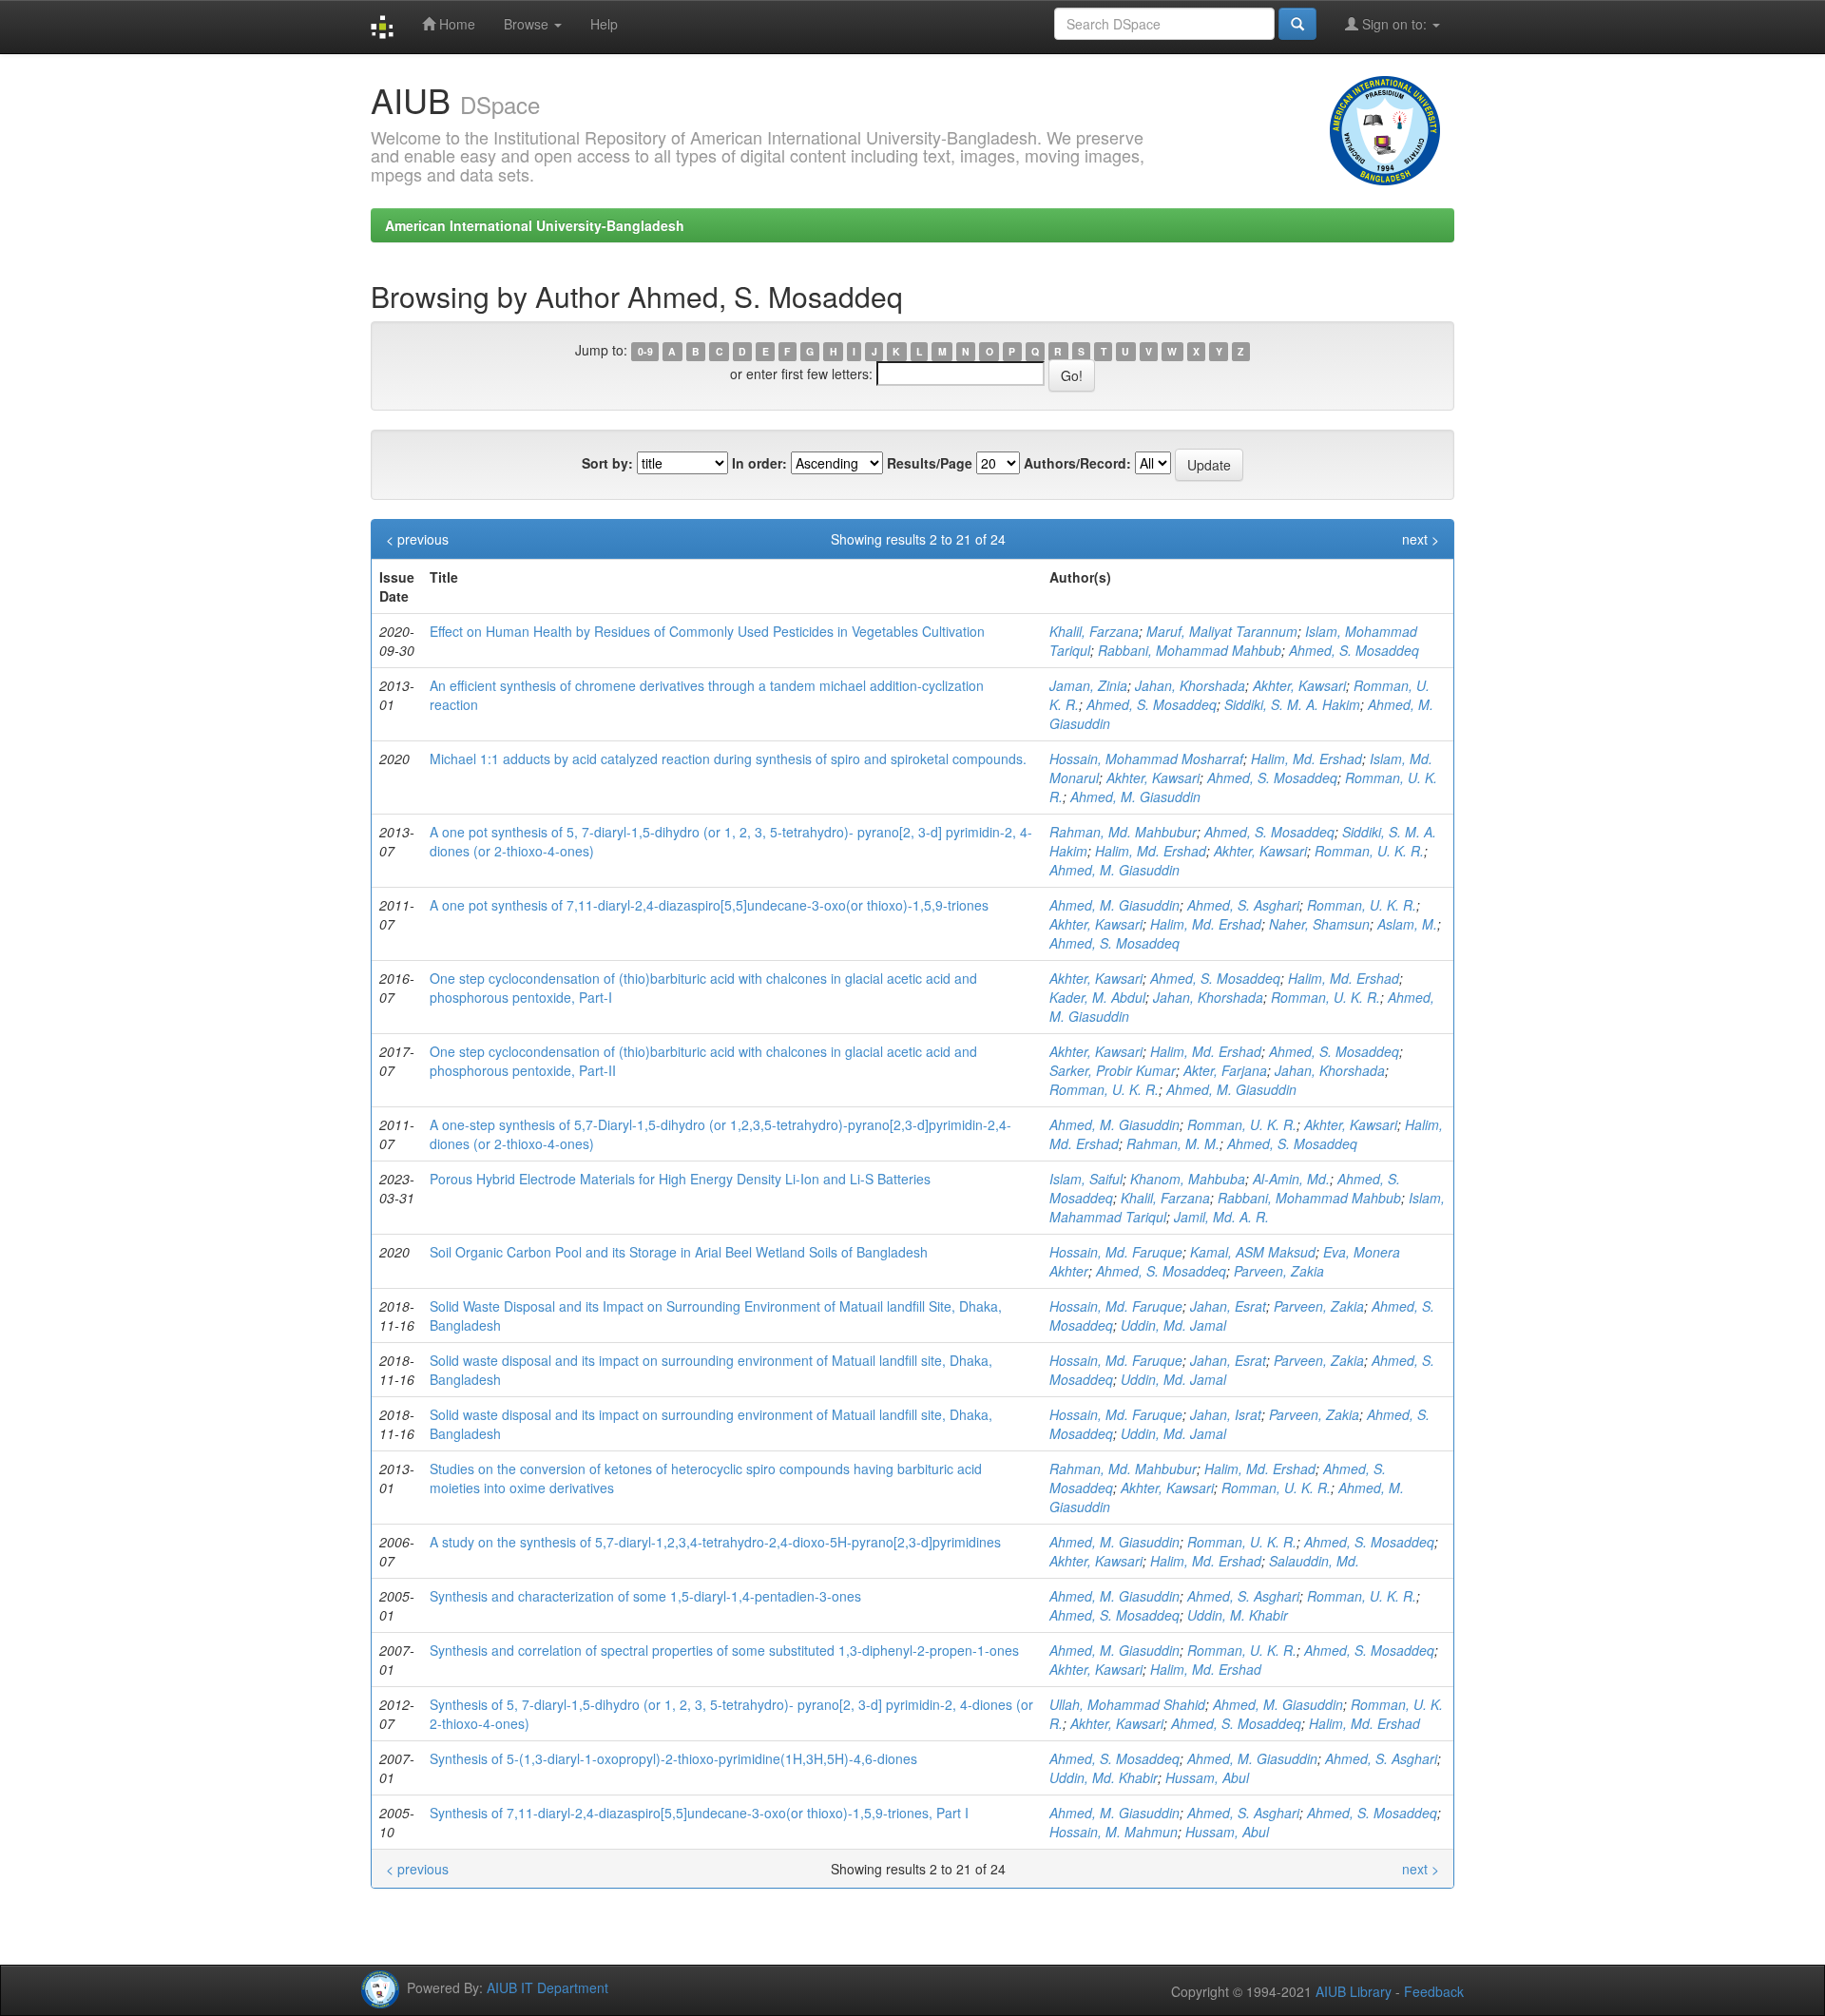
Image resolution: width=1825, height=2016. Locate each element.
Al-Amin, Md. (1291, 1179)
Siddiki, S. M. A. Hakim (1292, 704)
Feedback (1434, 1991)
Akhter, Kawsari (1299, 685)
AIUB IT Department (547, 1987)
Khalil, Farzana (1094, 631)
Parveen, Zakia (1279, 1271)
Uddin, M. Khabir (1238, 1615)
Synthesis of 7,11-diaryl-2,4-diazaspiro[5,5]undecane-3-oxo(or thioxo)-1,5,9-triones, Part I (699, 1813)
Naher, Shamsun (1319, 924)
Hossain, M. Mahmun (1114, 1832)
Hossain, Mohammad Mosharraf (1146, 758)
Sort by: (607, 463)
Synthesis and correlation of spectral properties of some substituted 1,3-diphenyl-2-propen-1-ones (724, 1650)
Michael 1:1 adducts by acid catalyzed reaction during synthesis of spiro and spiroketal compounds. (728, 758)
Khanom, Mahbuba (1188, 1179)
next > (1421, 539)
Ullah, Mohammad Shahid (1127, 1704)
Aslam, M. (1407, 924)
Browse (528, 24)
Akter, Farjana (1225, 1070)
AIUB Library (1354, 1991)
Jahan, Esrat (1228, 1306)
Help (604, 24)
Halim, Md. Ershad (1306, 758)
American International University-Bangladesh (535, 225)
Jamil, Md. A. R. (1221, 1217)
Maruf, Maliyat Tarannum (1222, 631)
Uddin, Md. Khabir (1104, 1777)
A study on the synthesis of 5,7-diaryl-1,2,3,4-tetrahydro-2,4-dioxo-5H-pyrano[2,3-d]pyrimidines (715, 1542)
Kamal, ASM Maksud (1253, 1252)
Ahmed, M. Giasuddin (1135, 797)
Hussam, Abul (1207, 1777)
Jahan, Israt (1226, 1414)
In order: (759, 463)
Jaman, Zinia (1088, 685)
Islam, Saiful (1086, 1179)
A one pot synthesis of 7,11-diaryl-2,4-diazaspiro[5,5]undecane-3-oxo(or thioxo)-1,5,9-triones (709, 905)
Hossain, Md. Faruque (1116, 1252)
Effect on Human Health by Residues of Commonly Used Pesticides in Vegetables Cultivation (707, 631)
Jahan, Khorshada (1190, 685)
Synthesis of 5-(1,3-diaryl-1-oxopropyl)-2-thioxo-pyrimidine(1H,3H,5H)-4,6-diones (673, 1758)
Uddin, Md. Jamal (1173, 1325)
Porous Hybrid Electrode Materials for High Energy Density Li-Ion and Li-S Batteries (680, 1179)
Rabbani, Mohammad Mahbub (1190, 650)
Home (455, 24)
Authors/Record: (1077, 463)
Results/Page (930, 463)
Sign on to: (1394, 24)
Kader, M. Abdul (1097, 997)
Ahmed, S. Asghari (1243, 905)
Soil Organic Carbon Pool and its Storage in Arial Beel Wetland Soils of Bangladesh (679, 1252)
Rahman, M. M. (1173, 1143)
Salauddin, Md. (1314, 1561)
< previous (417, 539)
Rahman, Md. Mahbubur (1123, 832)
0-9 (645, 351)
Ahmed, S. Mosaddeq (1354, 650)
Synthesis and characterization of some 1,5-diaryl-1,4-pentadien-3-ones (645, 1596)
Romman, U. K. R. (1369, 851)
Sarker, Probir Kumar (1113, 1070)
